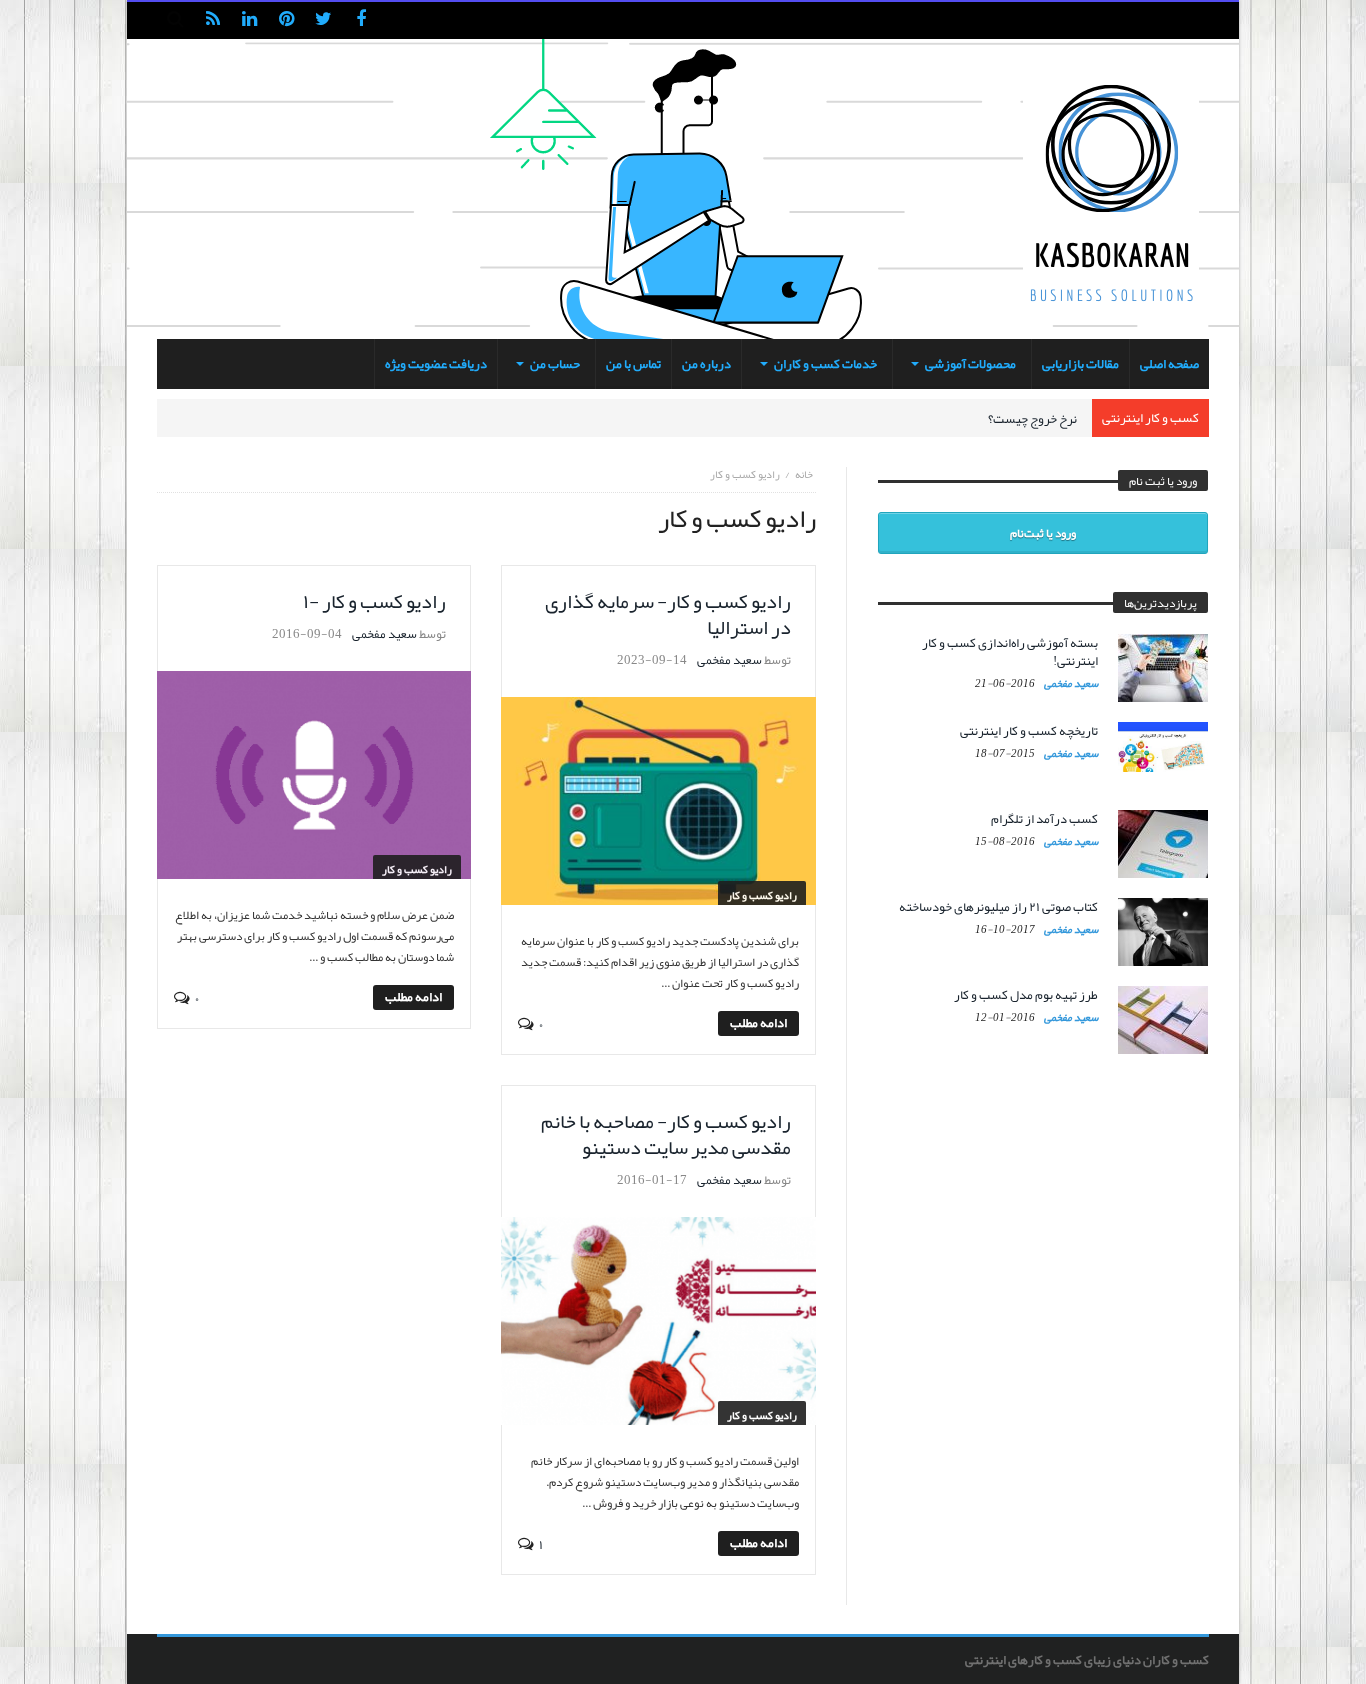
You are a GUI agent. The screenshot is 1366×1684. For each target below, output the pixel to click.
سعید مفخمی (729, 660)
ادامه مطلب (758, 1023)
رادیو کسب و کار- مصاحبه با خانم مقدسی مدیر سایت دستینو (666, 1134)
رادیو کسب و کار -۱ (374, 601)
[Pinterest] (286, 20)
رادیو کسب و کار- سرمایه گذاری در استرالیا (668, 614)
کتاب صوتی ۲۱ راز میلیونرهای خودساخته (998, 907)
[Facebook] (360, 20)
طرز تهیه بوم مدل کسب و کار (1026, 995)
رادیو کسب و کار (762, 895)
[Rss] (212, 20)
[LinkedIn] (249, 20)
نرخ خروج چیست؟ (1032, 419)
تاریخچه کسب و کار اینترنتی (1029, 731)
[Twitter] (323, 20)
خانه (804, 474)
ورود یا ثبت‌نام (1043, 533)
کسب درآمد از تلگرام (1044, 819)
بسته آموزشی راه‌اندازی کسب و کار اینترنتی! (1010, 652)
